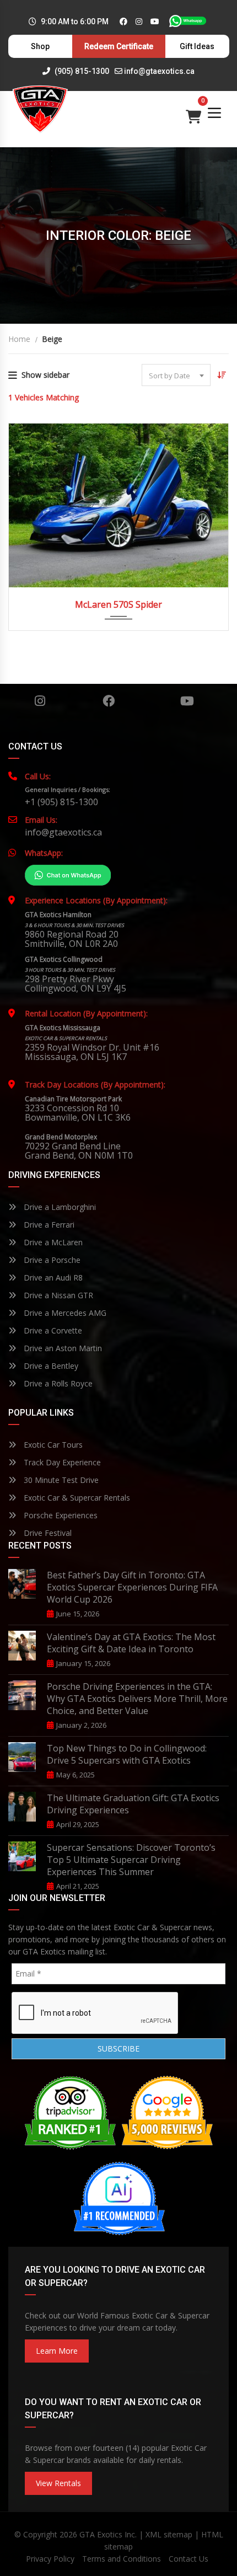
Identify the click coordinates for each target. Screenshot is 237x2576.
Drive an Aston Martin (62, 1348)
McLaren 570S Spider (118, 604)
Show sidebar (45, 375)
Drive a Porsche (51, 1260)
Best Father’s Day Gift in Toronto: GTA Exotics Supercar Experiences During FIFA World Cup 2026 (132, 1587)
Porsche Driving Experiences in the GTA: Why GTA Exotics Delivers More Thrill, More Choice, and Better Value (137, 1699)
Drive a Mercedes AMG (64, 1313)
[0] (193, 114)
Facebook (108, 701)
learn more (57, 2351)
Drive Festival (47, 1533)
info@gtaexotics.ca (159, 71)
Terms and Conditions (122, 2559)
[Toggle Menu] (214, 113)
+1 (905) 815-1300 (61, 802)
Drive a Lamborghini (59, 1207)
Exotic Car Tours (52, 1445)
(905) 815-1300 (81, 71)
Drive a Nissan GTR (57, 1295)
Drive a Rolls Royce (57, 1383)
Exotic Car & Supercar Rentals (76, 1498)
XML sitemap (169, 2534)
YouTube (187, 701)
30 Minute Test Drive (60, 1480)
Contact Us (188, 2559)
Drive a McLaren (52, 1242)
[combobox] (176, 375)
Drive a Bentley (50, 1366)
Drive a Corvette (52, 1330)
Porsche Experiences (60, 1515)
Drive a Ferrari (48, 1225)
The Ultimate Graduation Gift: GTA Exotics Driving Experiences (133, 1804)
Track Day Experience (61, 1462)
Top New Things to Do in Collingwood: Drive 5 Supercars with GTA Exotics (127, 1754)
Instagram (40, 701)
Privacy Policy (50, 2559)
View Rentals (58, 2483)
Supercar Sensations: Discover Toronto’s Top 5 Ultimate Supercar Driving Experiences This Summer (131, 1860)
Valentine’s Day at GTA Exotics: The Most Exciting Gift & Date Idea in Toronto (131, 1643)
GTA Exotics (101, 2534)
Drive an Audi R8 (52, 1278)
